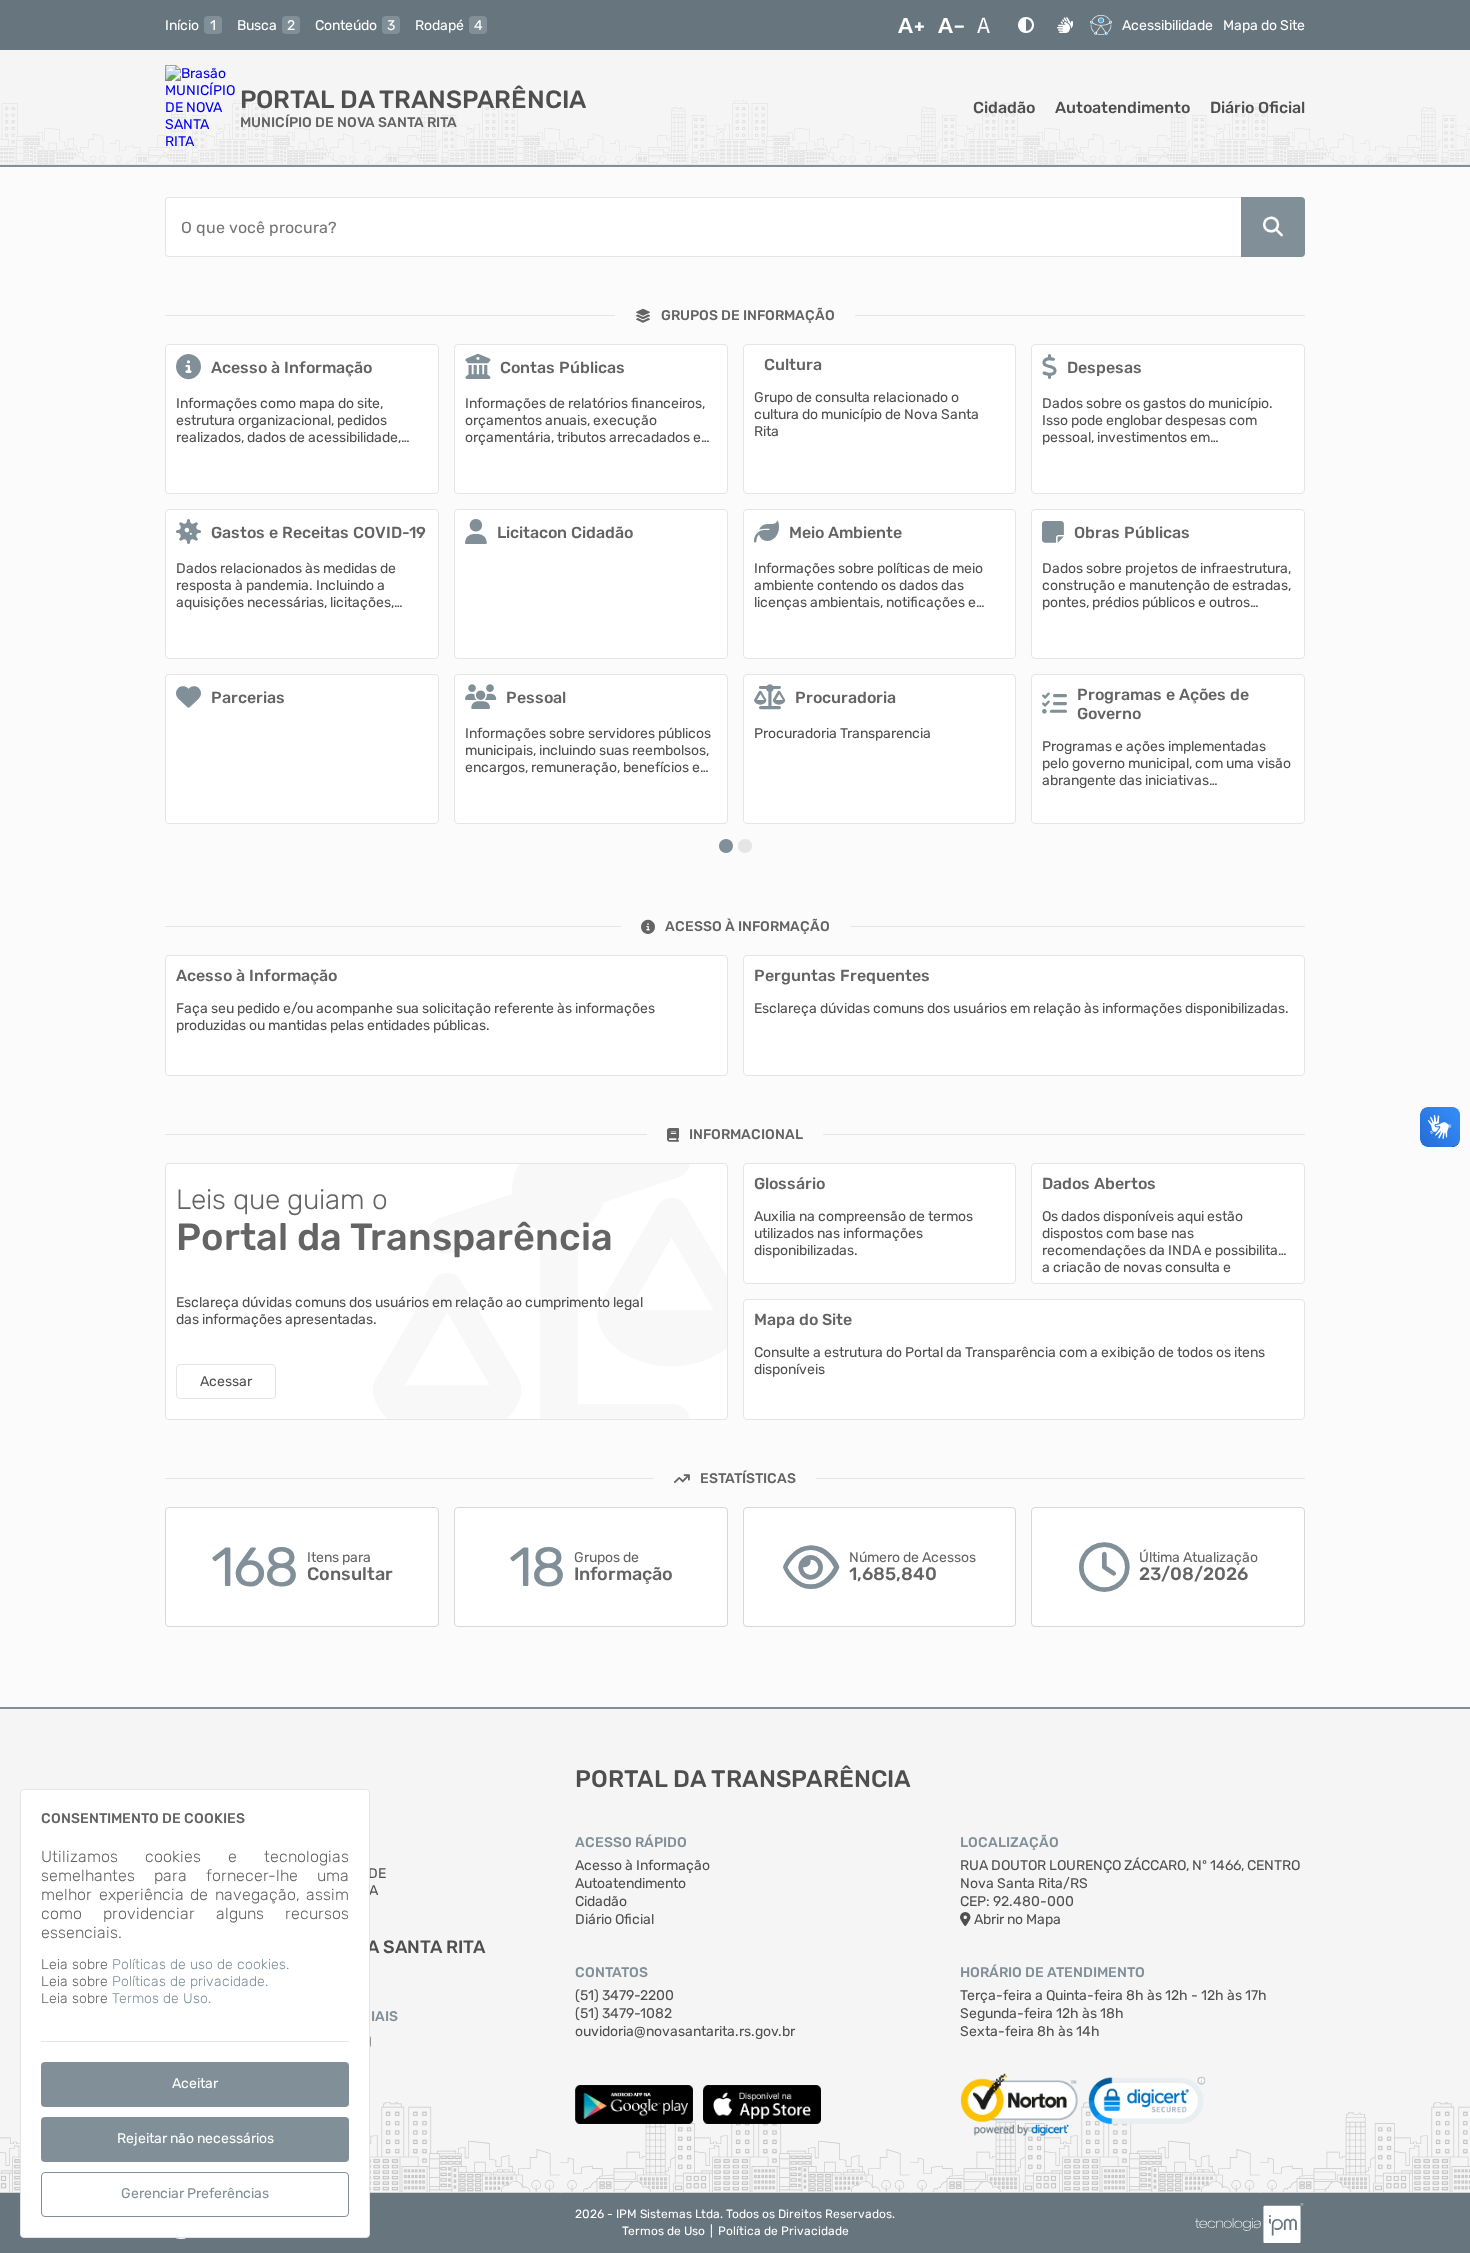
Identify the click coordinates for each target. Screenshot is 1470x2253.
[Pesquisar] (1273, 227)
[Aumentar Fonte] (911, 25)
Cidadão (1004, 107)
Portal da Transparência (413, 99)
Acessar (226, 1381)
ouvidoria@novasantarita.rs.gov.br (685, 2031)
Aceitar (195, 2083)
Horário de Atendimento (1052, 1972)
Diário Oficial (1257, 107)
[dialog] (195, 2013)
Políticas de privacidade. (190, 1981)
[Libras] (1065, 25)
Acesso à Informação (642, 1865)
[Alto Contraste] (1026, 25)
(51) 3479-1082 (623, 2013)
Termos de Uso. (161, 1998)
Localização (1009, 1842)
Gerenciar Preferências (195, 2193)
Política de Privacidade (783, 2231)
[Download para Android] (634, 2119)
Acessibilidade (1167, 25)
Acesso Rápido (631, 1842)
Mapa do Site (1264, 25)
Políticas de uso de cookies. (200, 1964)
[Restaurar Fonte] (989, 25)
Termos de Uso (663, 2231)
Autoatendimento (1122, 107)
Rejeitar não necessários (195, 2138)
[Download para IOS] (762, 2119)
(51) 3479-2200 (624, 1995)
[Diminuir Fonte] (951, 25)
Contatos (611, 1972)
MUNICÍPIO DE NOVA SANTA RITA (348, 122)
